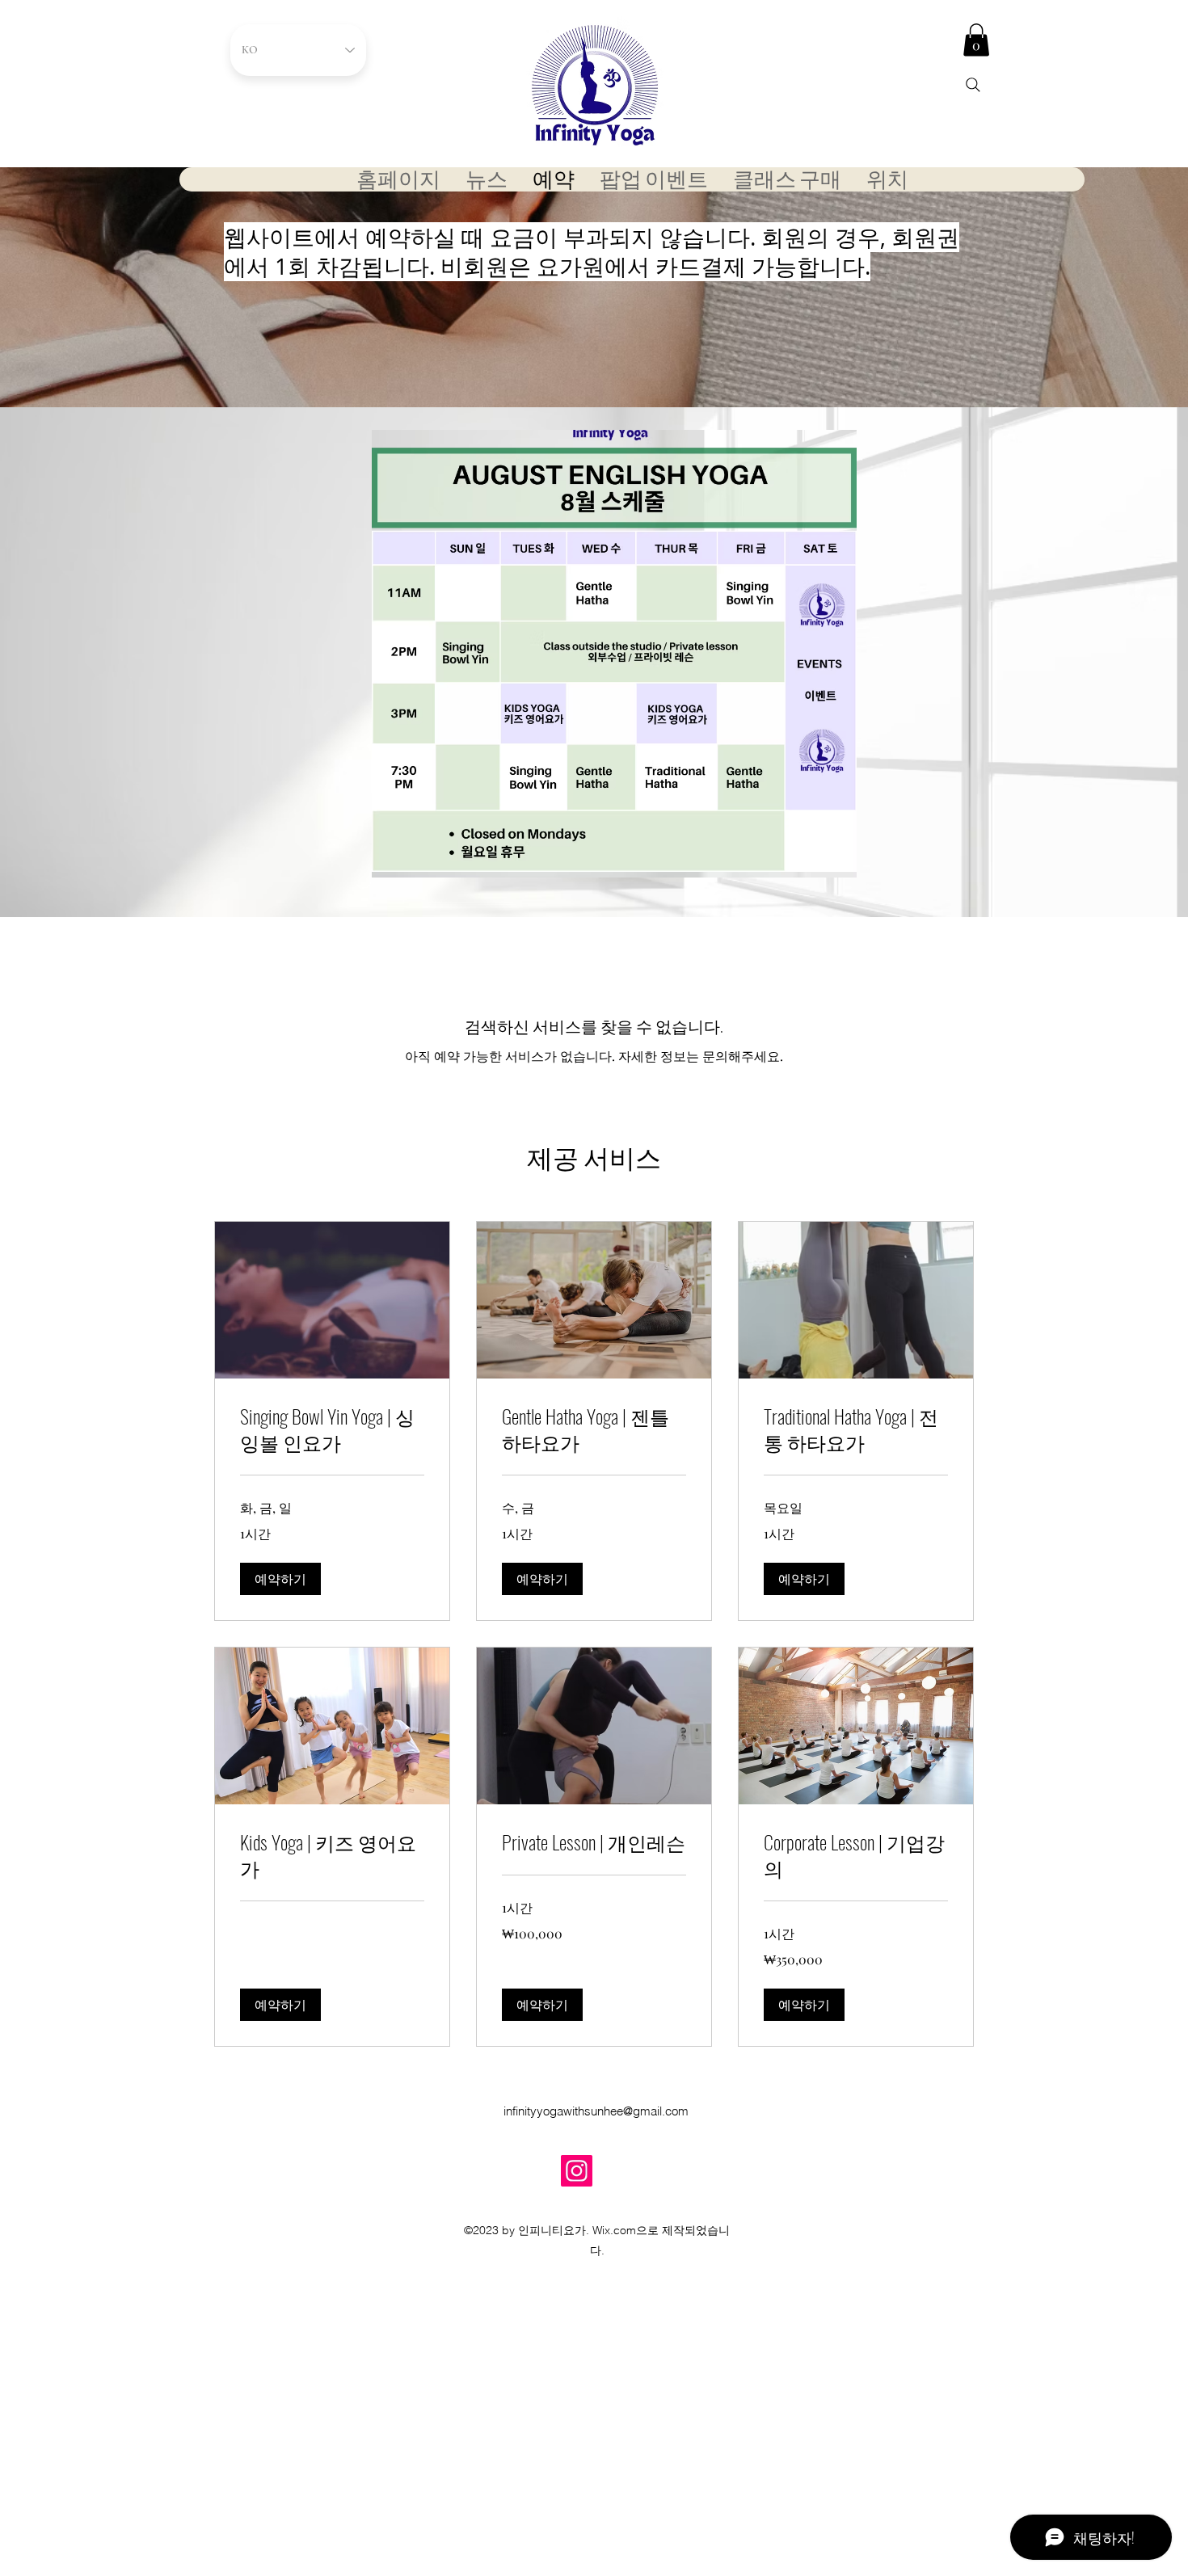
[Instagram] (577, 2171)
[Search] (973, 85)
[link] (332, 1429)
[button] (976, 40)
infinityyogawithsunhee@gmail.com (596, 2111)
